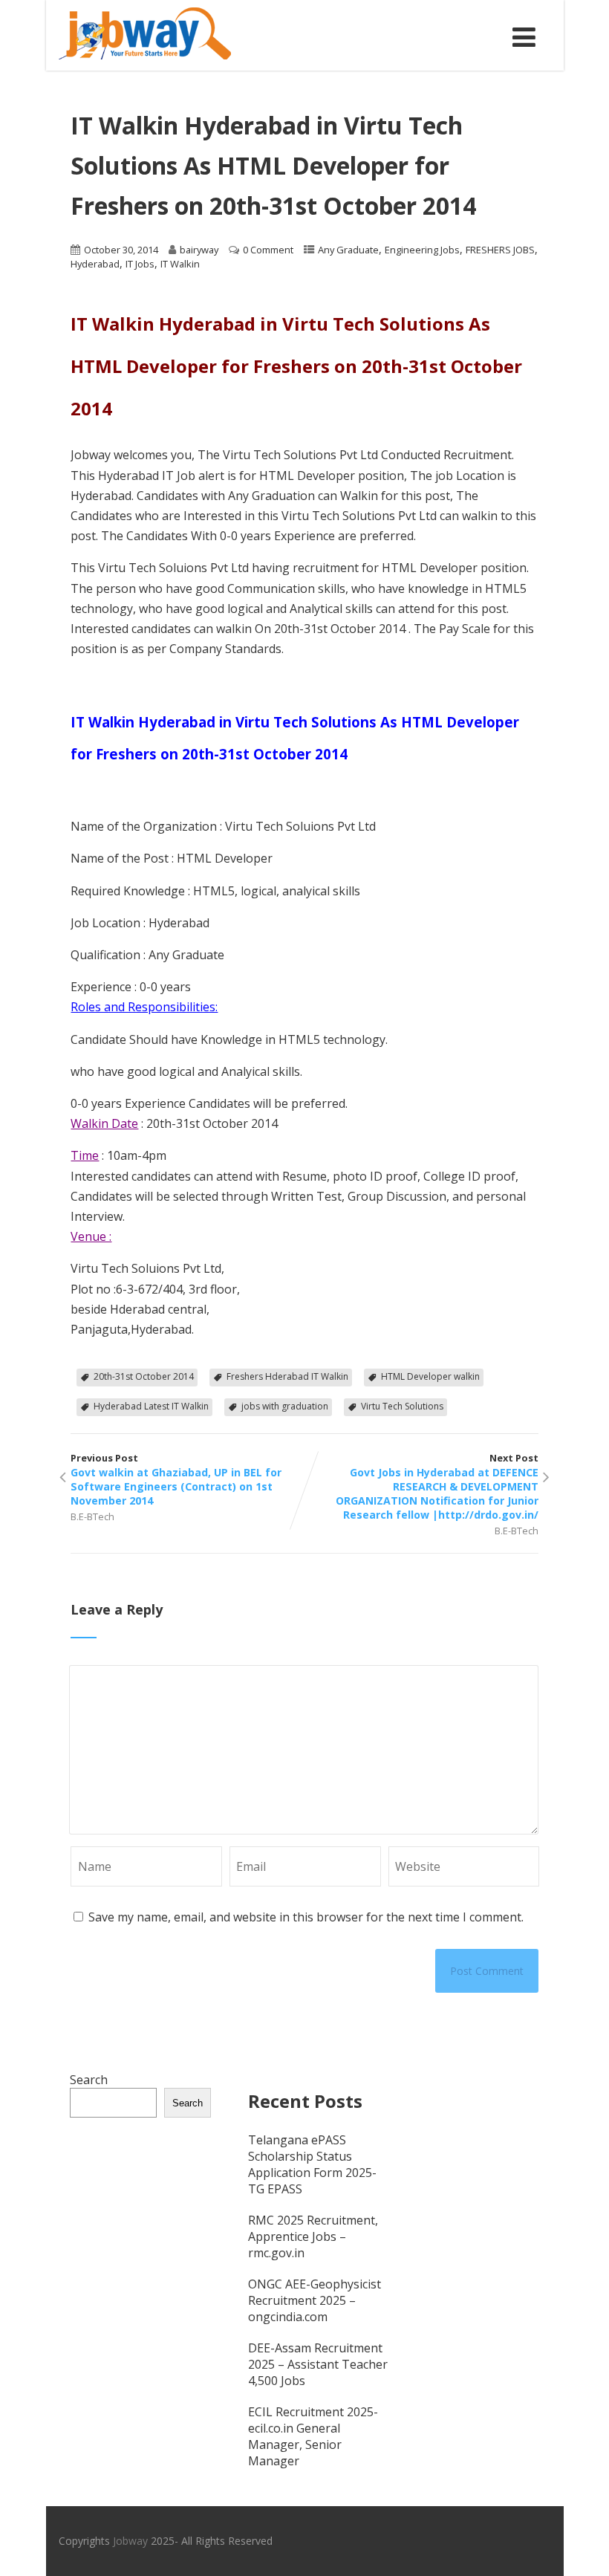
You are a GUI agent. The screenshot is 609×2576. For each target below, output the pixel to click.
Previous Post (176, 1479)
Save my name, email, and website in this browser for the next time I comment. (306, 1917)
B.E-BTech (92, 1516)
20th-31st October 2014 (144, 1376)
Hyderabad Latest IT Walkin (151, 1406)
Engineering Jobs (422, 250)
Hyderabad (95, 264)
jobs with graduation (285, 1406)
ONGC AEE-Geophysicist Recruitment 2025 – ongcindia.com (315, 2300)
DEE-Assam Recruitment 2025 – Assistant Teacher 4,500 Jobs (318, 2364)
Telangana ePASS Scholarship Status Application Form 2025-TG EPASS (312, 2164)
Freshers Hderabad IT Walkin (287, 1376)
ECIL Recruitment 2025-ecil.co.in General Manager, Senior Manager (313, 2436)
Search (89, 2080)
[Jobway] (145, 62)
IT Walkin (180, 264)
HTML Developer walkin (430, 1376)
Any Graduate (348, 250)
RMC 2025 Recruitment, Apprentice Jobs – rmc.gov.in (313, 2236)
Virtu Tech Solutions (402, 1406)
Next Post (437, 1486)
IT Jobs (140, 264)
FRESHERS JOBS (500, 250)
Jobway (130, 2541)
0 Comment (268, 250)
